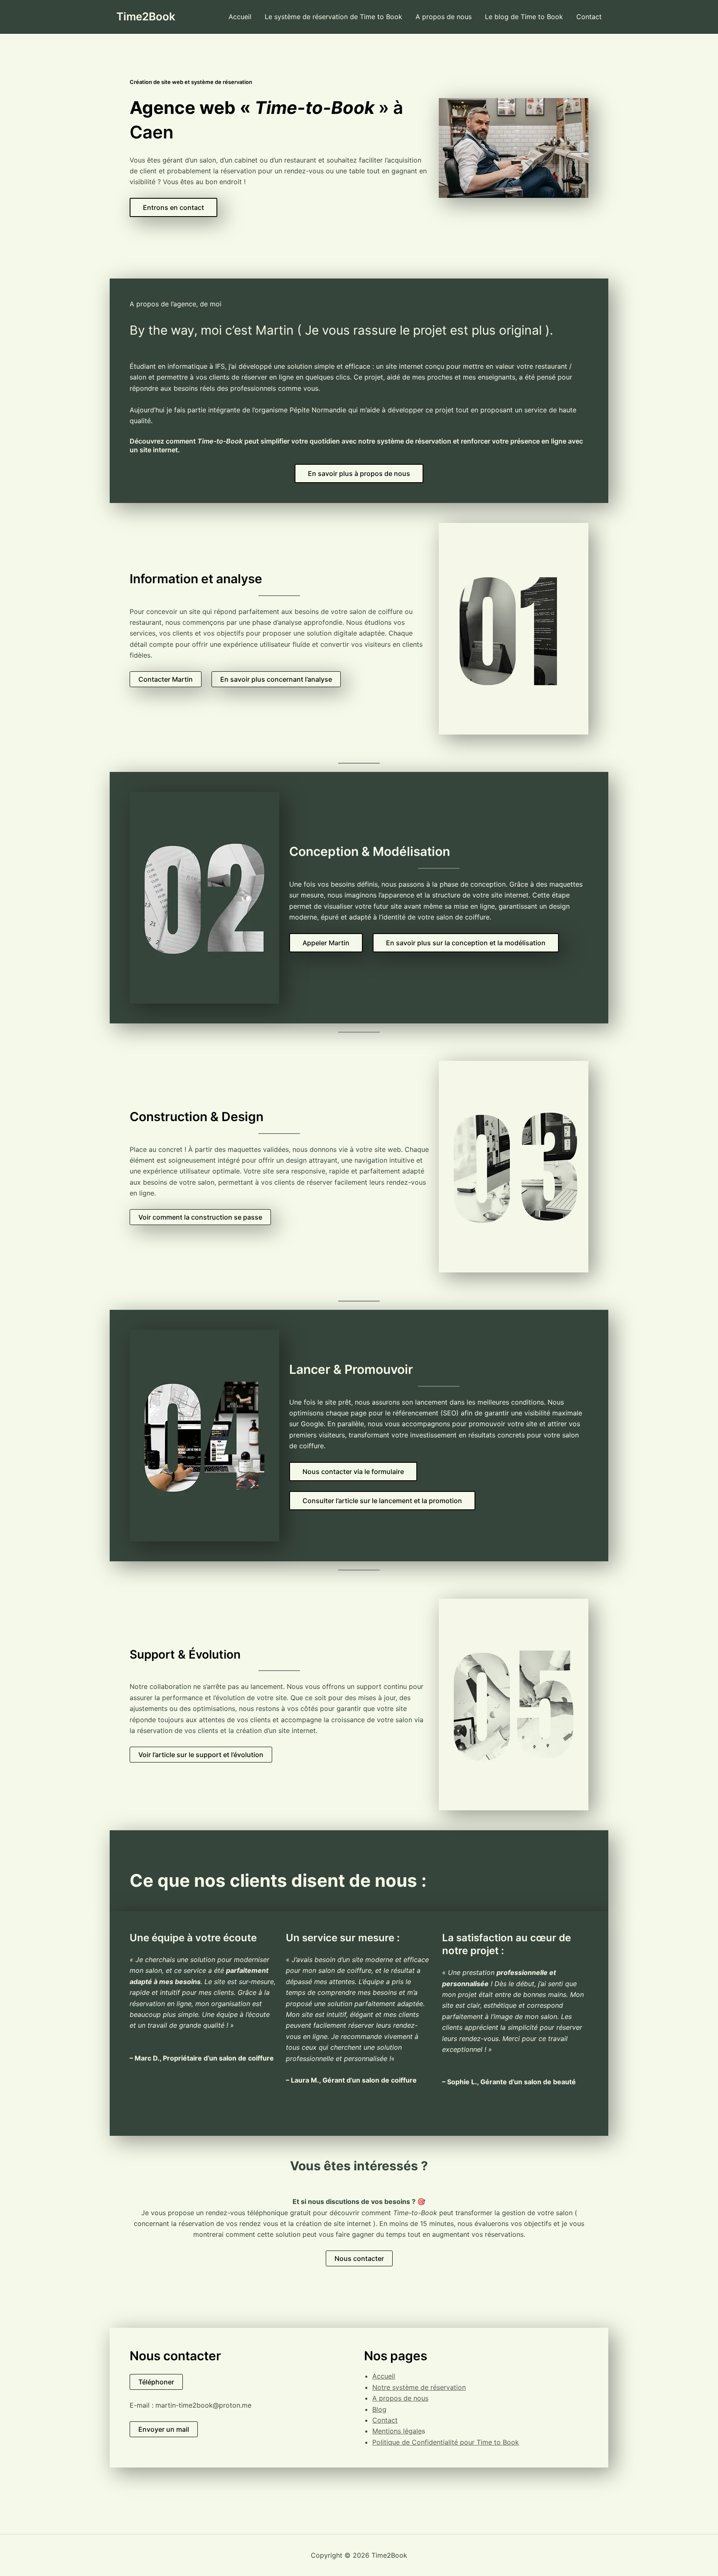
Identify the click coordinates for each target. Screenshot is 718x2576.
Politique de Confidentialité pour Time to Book (446, 2442)
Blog (379, 2409)
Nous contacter (359, 2258)
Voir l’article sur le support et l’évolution (201, 1755)
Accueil (240, 17)
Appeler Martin (326, 943)
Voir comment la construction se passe (200, 1217)
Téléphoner (156, 2382)
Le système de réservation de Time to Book (333, 17)
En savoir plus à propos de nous (359, 473)
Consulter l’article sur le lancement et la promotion (382, 1501)
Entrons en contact (173, 207)
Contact (589, 17)
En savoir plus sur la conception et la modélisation (466, 943)
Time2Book (146, 16)
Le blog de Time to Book (524, 17)
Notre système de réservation (419, 2387)
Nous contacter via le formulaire (353, 1472)
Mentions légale (397, 2431)
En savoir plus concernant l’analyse (276, 679)
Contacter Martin (166, 679)
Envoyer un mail (164, 2429)
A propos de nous (444, 17)
